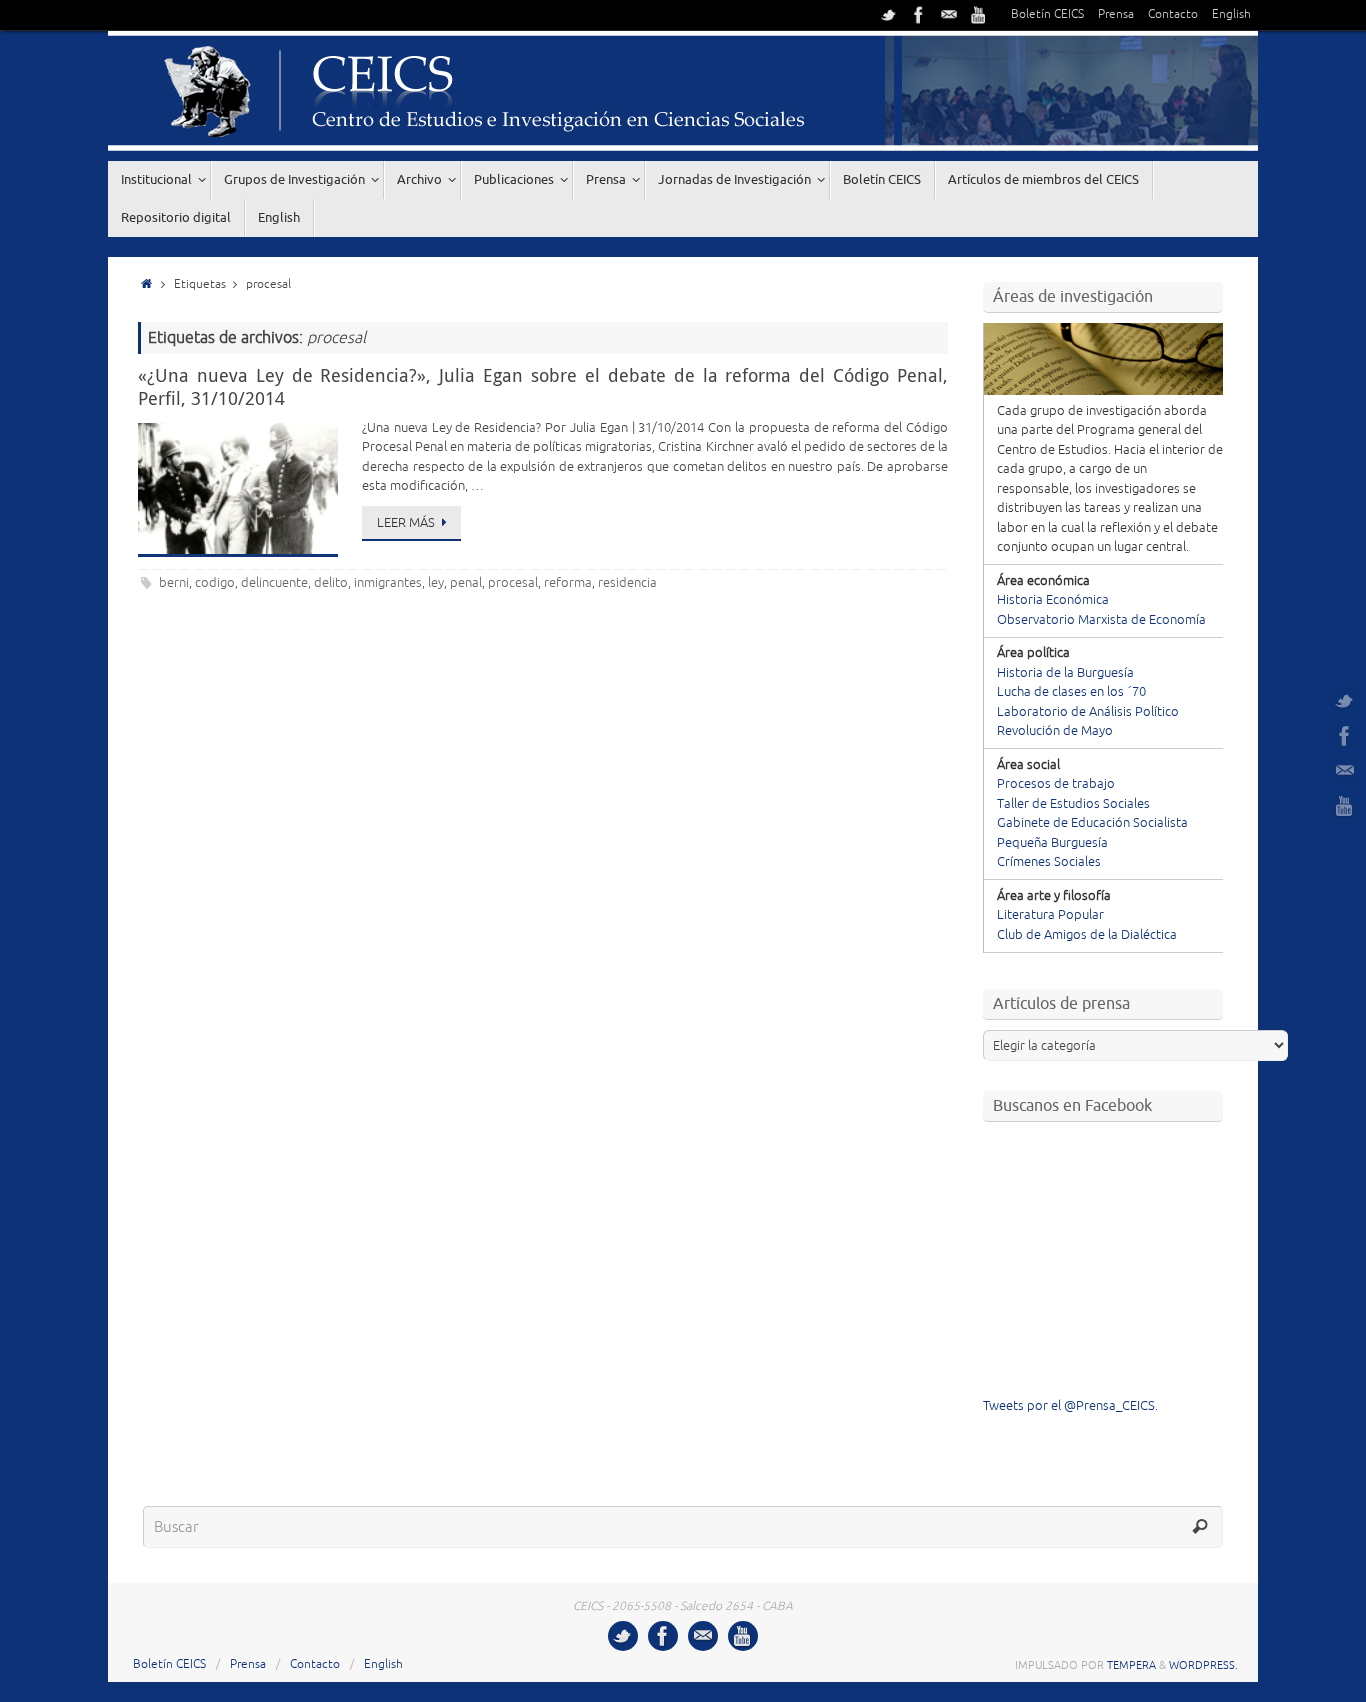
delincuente (274, 583)
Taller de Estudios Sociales (1073, 804)
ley (436, 583)
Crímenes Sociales (1049, 862)
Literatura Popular (1050, 915)
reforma (568, 583)
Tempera (1131, 1665)
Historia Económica (1053, 600)
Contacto (1173, 14)
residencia (627, 583)
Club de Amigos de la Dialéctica (1087, 935)
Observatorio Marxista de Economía (1101, 620)
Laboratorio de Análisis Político (1088, 712)
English (1231, 14)
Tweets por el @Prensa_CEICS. (1070, 1406)
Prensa (1116, 14)
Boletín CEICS (1047, 14)
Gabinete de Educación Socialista (1092, 823)
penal (466, 583)
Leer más (406, 523)
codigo (215, 583)
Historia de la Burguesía (1065, 673)
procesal (513, 583)
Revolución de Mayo (1055, 731)
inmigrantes (388, 583)
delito (331, 583)
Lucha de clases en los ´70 (1071, 692)
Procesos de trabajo (1056, 784)
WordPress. (1203, 1665)
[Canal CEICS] (979, 15)
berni (174, 583)
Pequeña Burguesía (1052, 843)
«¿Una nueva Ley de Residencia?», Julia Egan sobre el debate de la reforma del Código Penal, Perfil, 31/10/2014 (543, 386)
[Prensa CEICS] (889, 15)
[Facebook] (919, 15)
